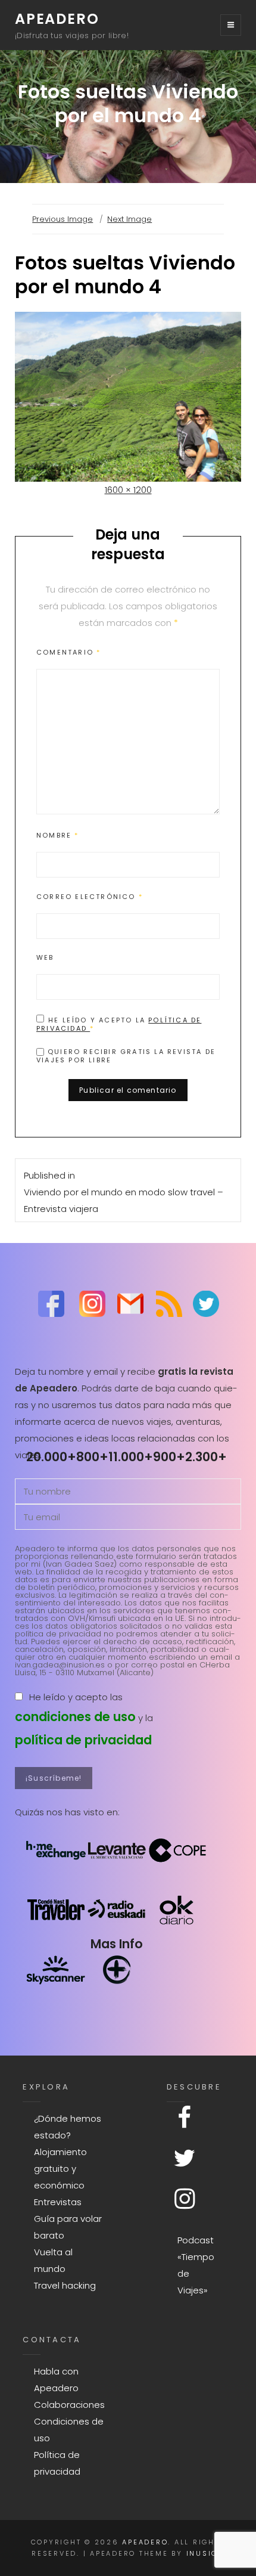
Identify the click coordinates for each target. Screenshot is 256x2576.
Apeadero (57, 19)
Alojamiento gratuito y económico (60, 2169)
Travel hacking (65, 2285)
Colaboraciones (69, 2405)
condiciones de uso (75, 1717)
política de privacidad (83, 1740)
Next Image (129, 219)
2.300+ (206, 1457)
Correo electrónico (90, 897)
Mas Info (117, 1944)
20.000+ (51, 1457)
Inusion (205, 2553)
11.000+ (131, 1457)
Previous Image (63, 219)
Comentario (68, 652)
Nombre (58, 835)
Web (45, 957)
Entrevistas (58, 2202)
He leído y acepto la (119, 1024)
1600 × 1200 (128, 490)
